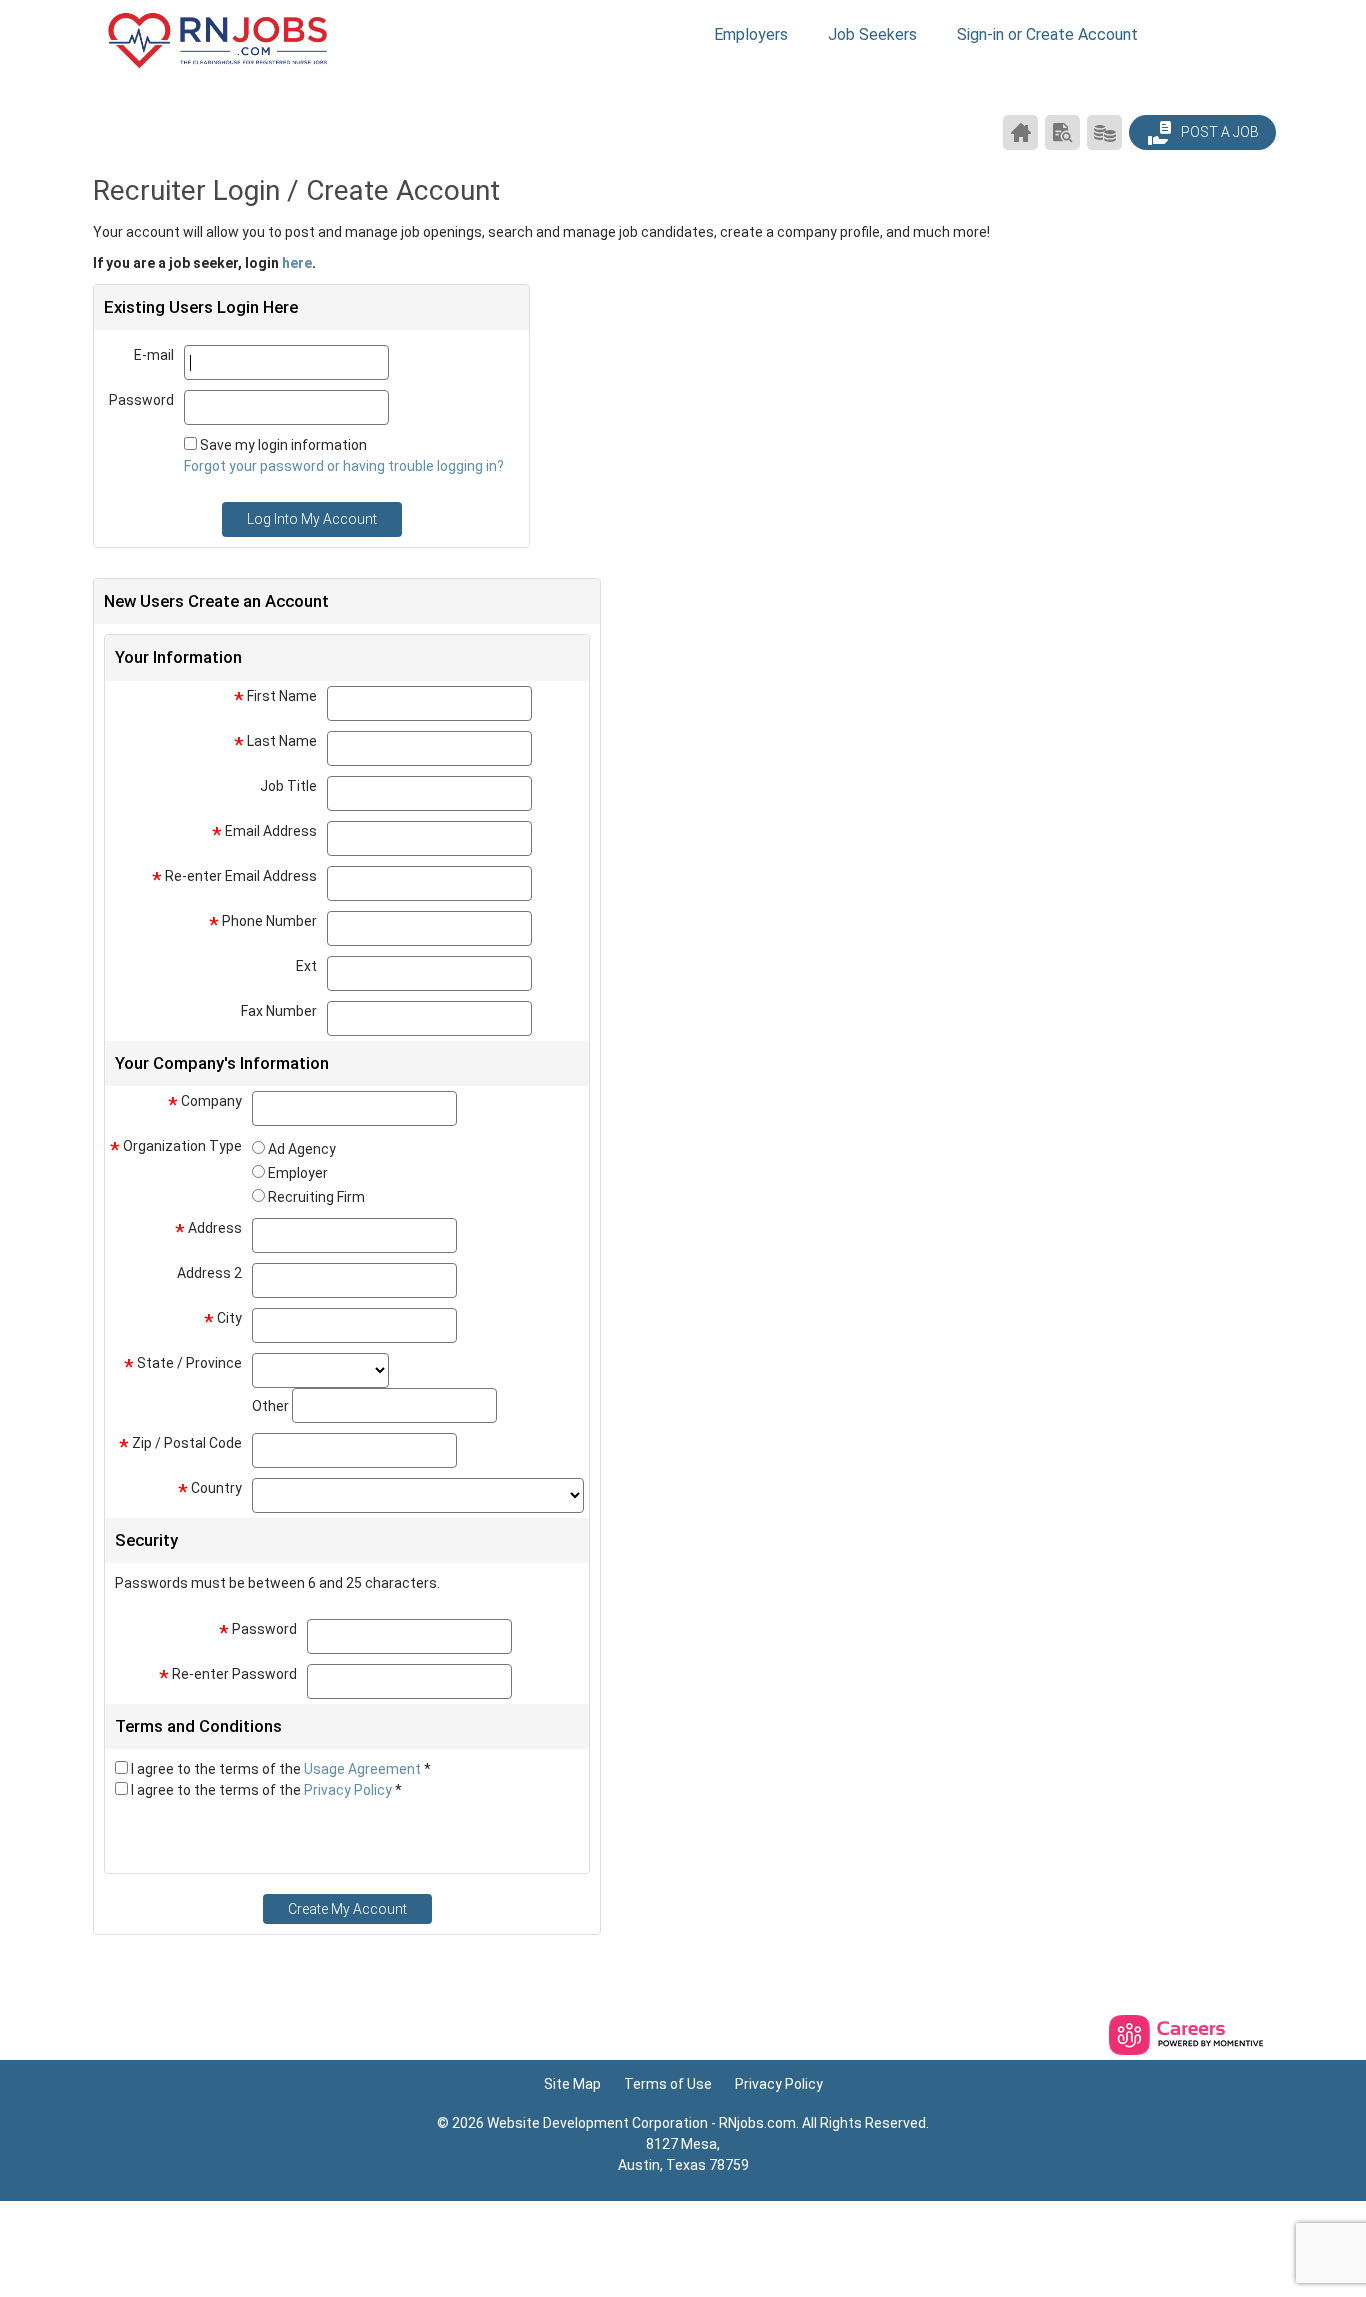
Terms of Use (668, 2084)
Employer (298, 1173)
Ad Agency (302, 1149)
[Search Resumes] (1062, 132)
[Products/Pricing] (1104, 132)
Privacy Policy (349, 1790)
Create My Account (347, 1909)
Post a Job (1218, 132)
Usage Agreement (364, 1769)
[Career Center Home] (1020, 132)
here (297, 263)
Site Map (572, 2084)
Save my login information (283, 445)
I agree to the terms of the (281, 1769)
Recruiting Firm (316, 1197)
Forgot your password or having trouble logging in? (344, 466)
